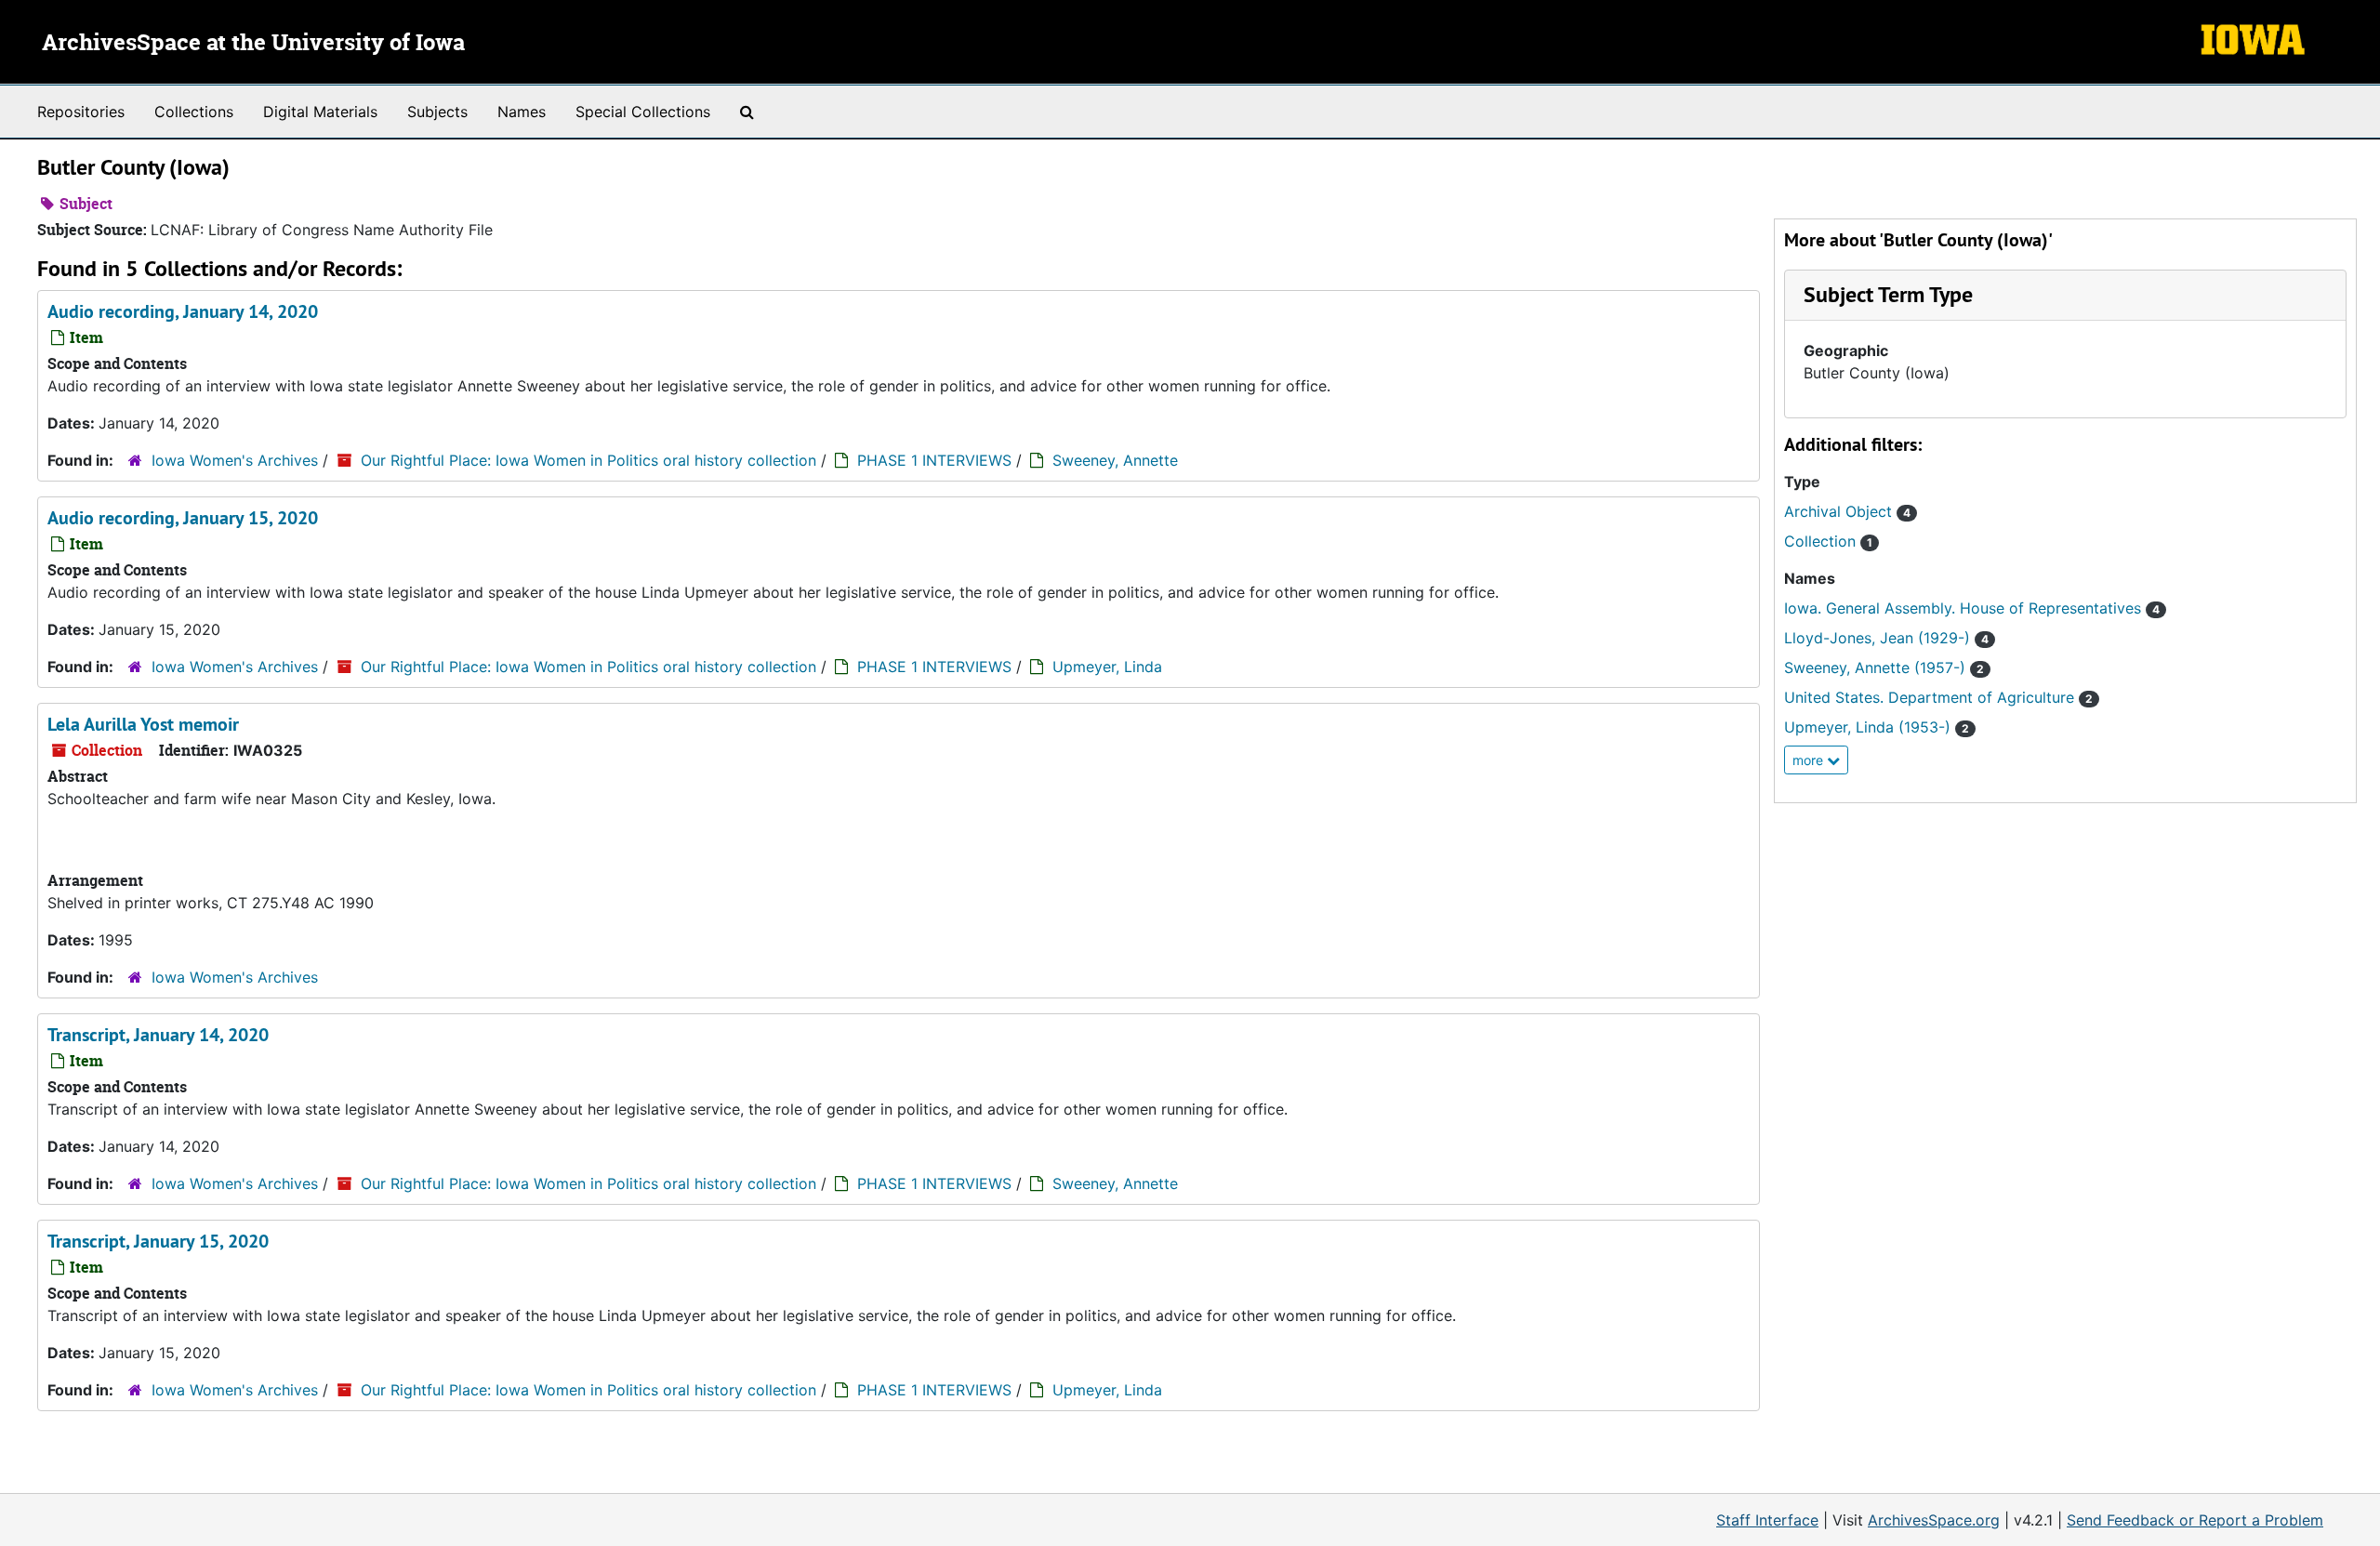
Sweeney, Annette (1115, 460)
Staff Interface (1767, 1520)
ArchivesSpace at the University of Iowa (253, 44)
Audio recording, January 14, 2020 (183, 311)
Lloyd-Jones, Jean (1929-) (1886, 638)
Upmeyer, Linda (1107, 667)
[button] (1888, 294)
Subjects (437, 112)
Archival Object (1847, 511)
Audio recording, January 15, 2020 (183, 518)
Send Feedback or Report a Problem (2195, 1520)
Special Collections (643, 112)
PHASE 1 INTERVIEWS (934, 460)
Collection (1828, 541)
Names (522, 112)
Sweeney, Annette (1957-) (1884, 667)
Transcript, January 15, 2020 (158, 1241)
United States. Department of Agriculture (1938, 697)
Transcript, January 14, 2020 (158, 1035)
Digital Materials (320, 112)
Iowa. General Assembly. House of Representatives (1972, 608)
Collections (194, 112)
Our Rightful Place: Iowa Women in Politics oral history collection (588, 460)
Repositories (81, 112)
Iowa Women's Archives (235, 460)
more (1810, 760)
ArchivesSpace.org (1934, 1520)
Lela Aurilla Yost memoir (143, 724)
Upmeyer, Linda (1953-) (1877, 727)
